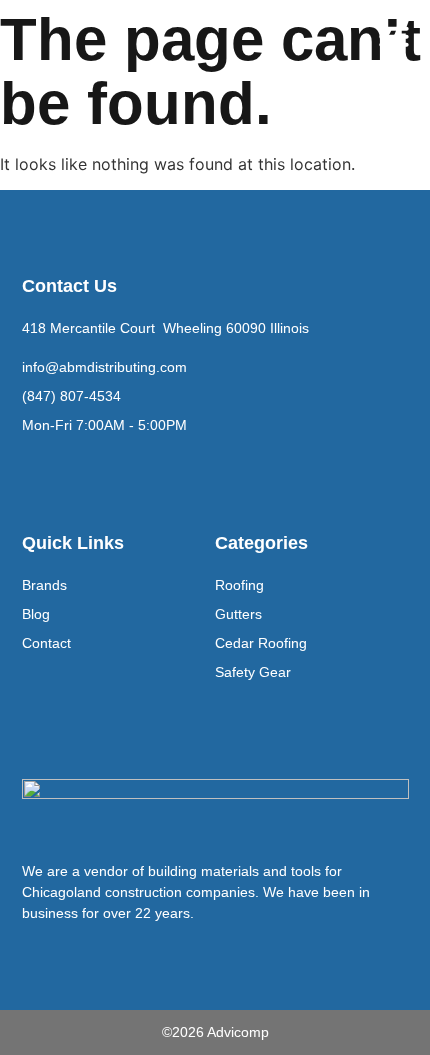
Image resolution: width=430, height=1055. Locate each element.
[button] (394, 36)
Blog (36, 614)
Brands (44, 585)
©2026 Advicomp (215, 1032)
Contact (46, 643)
